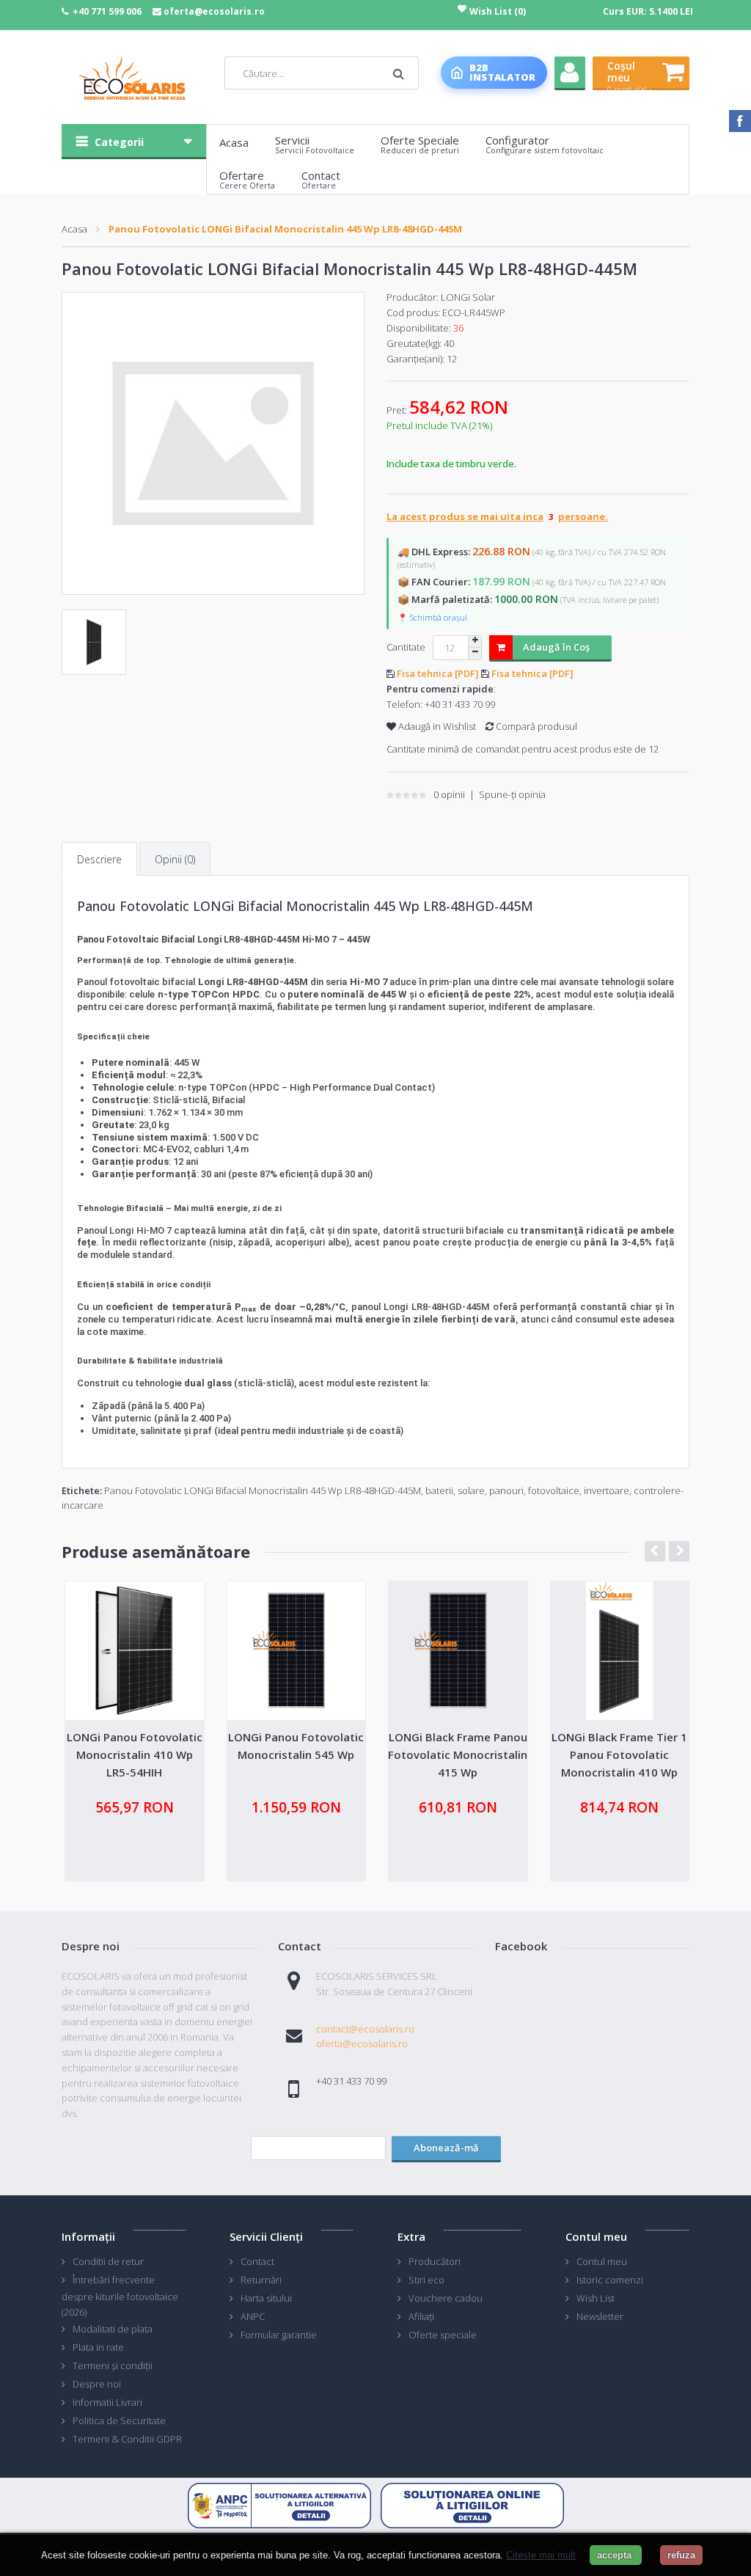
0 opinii (449, 794)
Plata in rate (98, 2347)
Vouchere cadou (446, 2298)
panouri (506, 1490)
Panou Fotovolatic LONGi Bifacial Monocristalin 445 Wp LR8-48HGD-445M (285, 229)
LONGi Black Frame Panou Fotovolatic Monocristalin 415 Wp (458, 1754)
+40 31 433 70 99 (460, 704)
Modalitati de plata (113, 2329)
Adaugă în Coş (556, 647)
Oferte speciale (443, 2335)
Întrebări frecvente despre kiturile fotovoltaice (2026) (120, 2296)
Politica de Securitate (119, 2421)
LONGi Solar (468, 297)
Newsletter (600, 2316)
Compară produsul (535, 726)
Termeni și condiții (113, 2365)
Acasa (74, 229)
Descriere (99, 859)
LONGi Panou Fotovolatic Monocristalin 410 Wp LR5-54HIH (135, 1754)
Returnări (261, 2280)
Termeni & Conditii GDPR (127, 2439)
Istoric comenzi (610, 2280)
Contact (257, 2261)
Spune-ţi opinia (512, 794)
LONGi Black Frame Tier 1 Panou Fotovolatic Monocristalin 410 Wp (619, 1754)
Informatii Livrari (107, 2402)
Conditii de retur (108, 2261)
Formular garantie (279, 2335)
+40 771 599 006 (107, 11)
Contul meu (602, 2261)
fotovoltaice (554, 1490)
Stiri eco (426, 2280)
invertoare (607, 1490)
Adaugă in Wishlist (436, 726)
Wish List (596, 2298)
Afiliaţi (421, 2316)
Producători (435, 2261)
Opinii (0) (175, 859)
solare (471, 1490)
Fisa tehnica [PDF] (439, 673)
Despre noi (97, 2384)
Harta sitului (266, 2298)
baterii (439, 1490)
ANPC (253, 2316)
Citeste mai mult (541, 2555)
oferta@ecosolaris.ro (214, 11)
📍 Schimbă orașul (432, 617)
